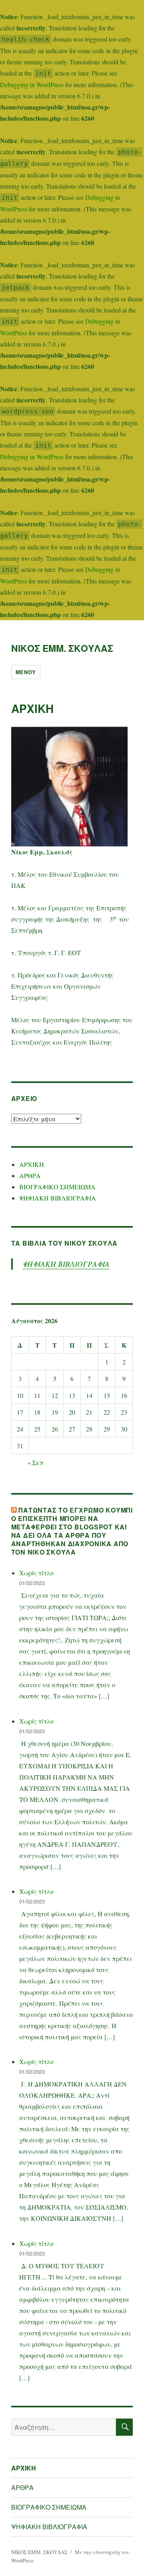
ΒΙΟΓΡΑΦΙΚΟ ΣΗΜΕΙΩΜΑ (57, 1187)
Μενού (26, 672)
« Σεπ (36, 1462)
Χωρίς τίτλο (36, 1573)
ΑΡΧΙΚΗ (32, 1164)
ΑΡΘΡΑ (30, 1176)
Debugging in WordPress (32, 85)
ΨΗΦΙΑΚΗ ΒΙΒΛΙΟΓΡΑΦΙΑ (58, 1198)
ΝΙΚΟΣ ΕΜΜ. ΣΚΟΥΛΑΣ (62, 648)
